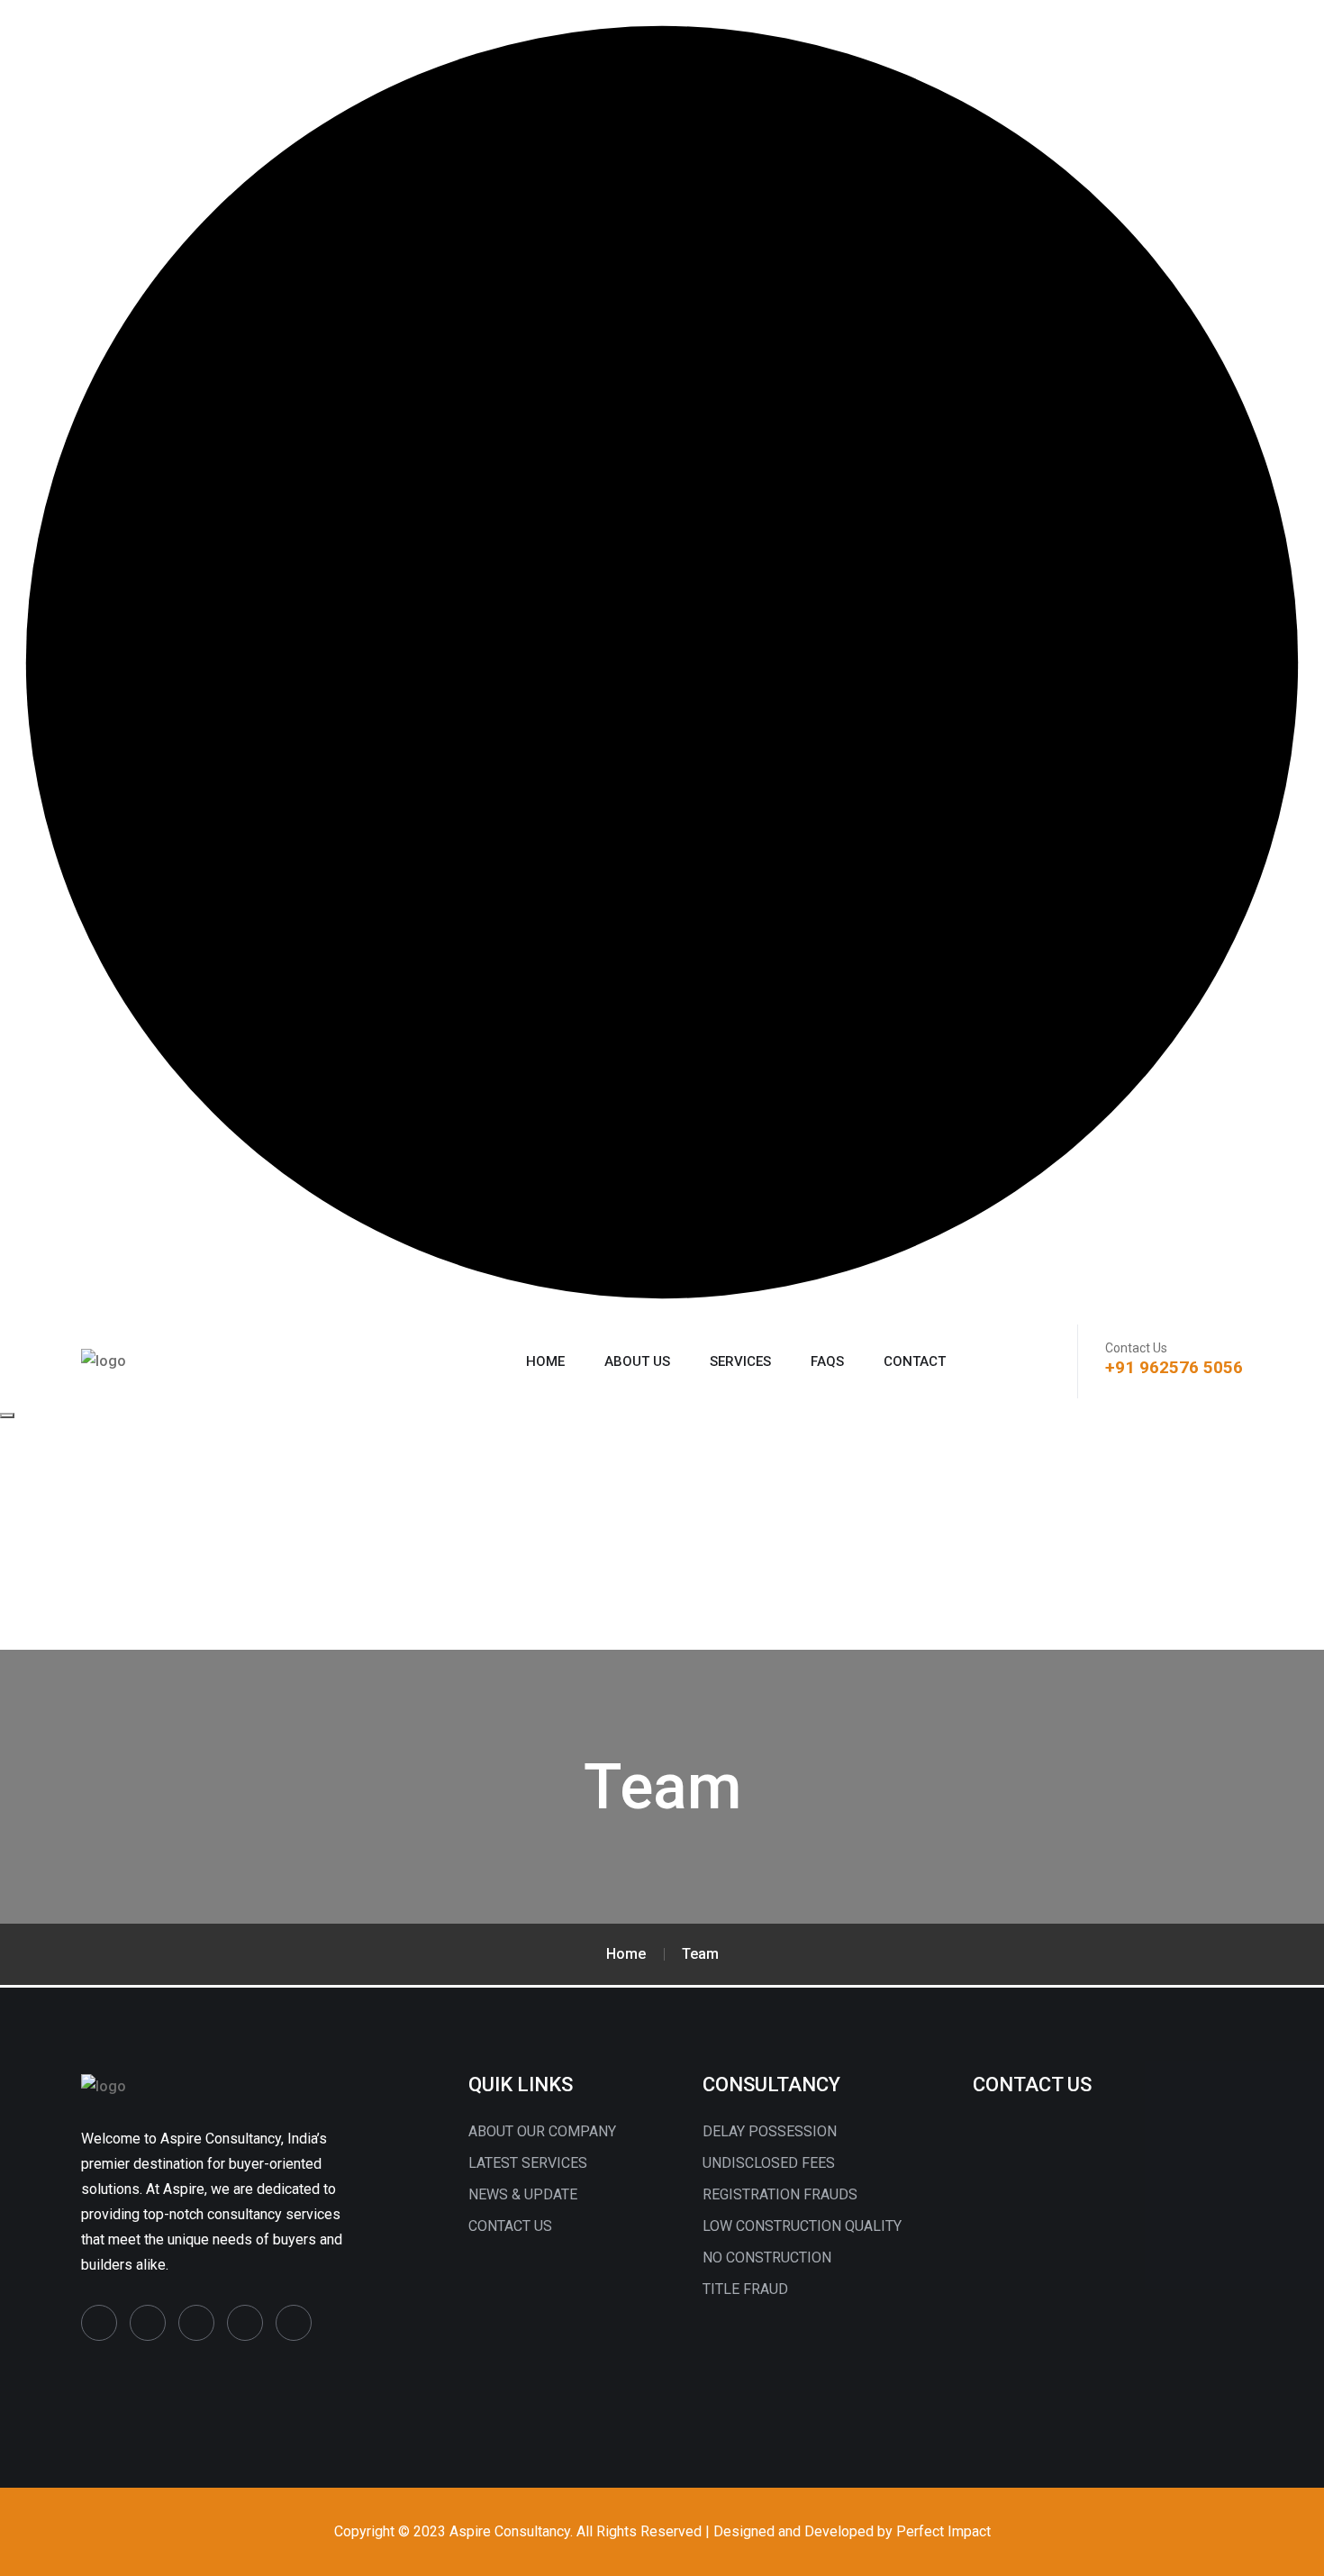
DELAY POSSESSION (770, 2131)
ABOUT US (637, 1361)
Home (545, 1361)
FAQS (827, 1361)
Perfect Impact (943, 2531)
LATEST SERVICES (528, 2163)
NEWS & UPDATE (523, 2194)
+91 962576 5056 (1174, 1367)
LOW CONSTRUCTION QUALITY (802, 2226)
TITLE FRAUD (745, 2289)
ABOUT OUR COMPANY (542, 2131)
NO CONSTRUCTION (767, 2257)
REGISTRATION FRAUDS (780, 2194)
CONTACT (915, 1361)
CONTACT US (510, 2226)
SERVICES (740, 1361)
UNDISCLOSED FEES (769, 2163)
